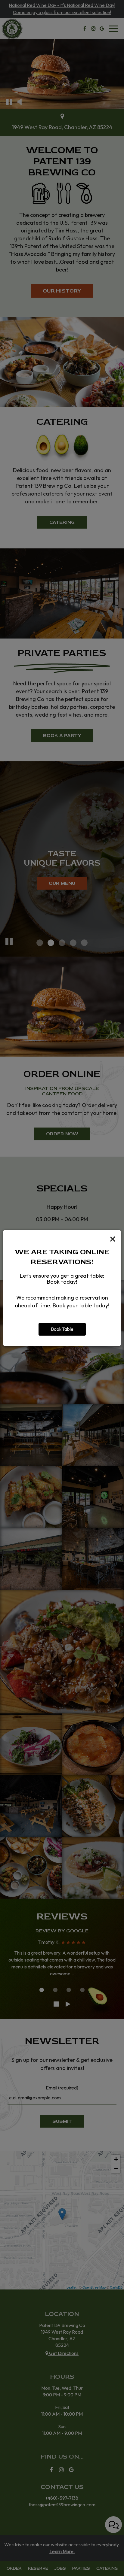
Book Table (62, 1329)
